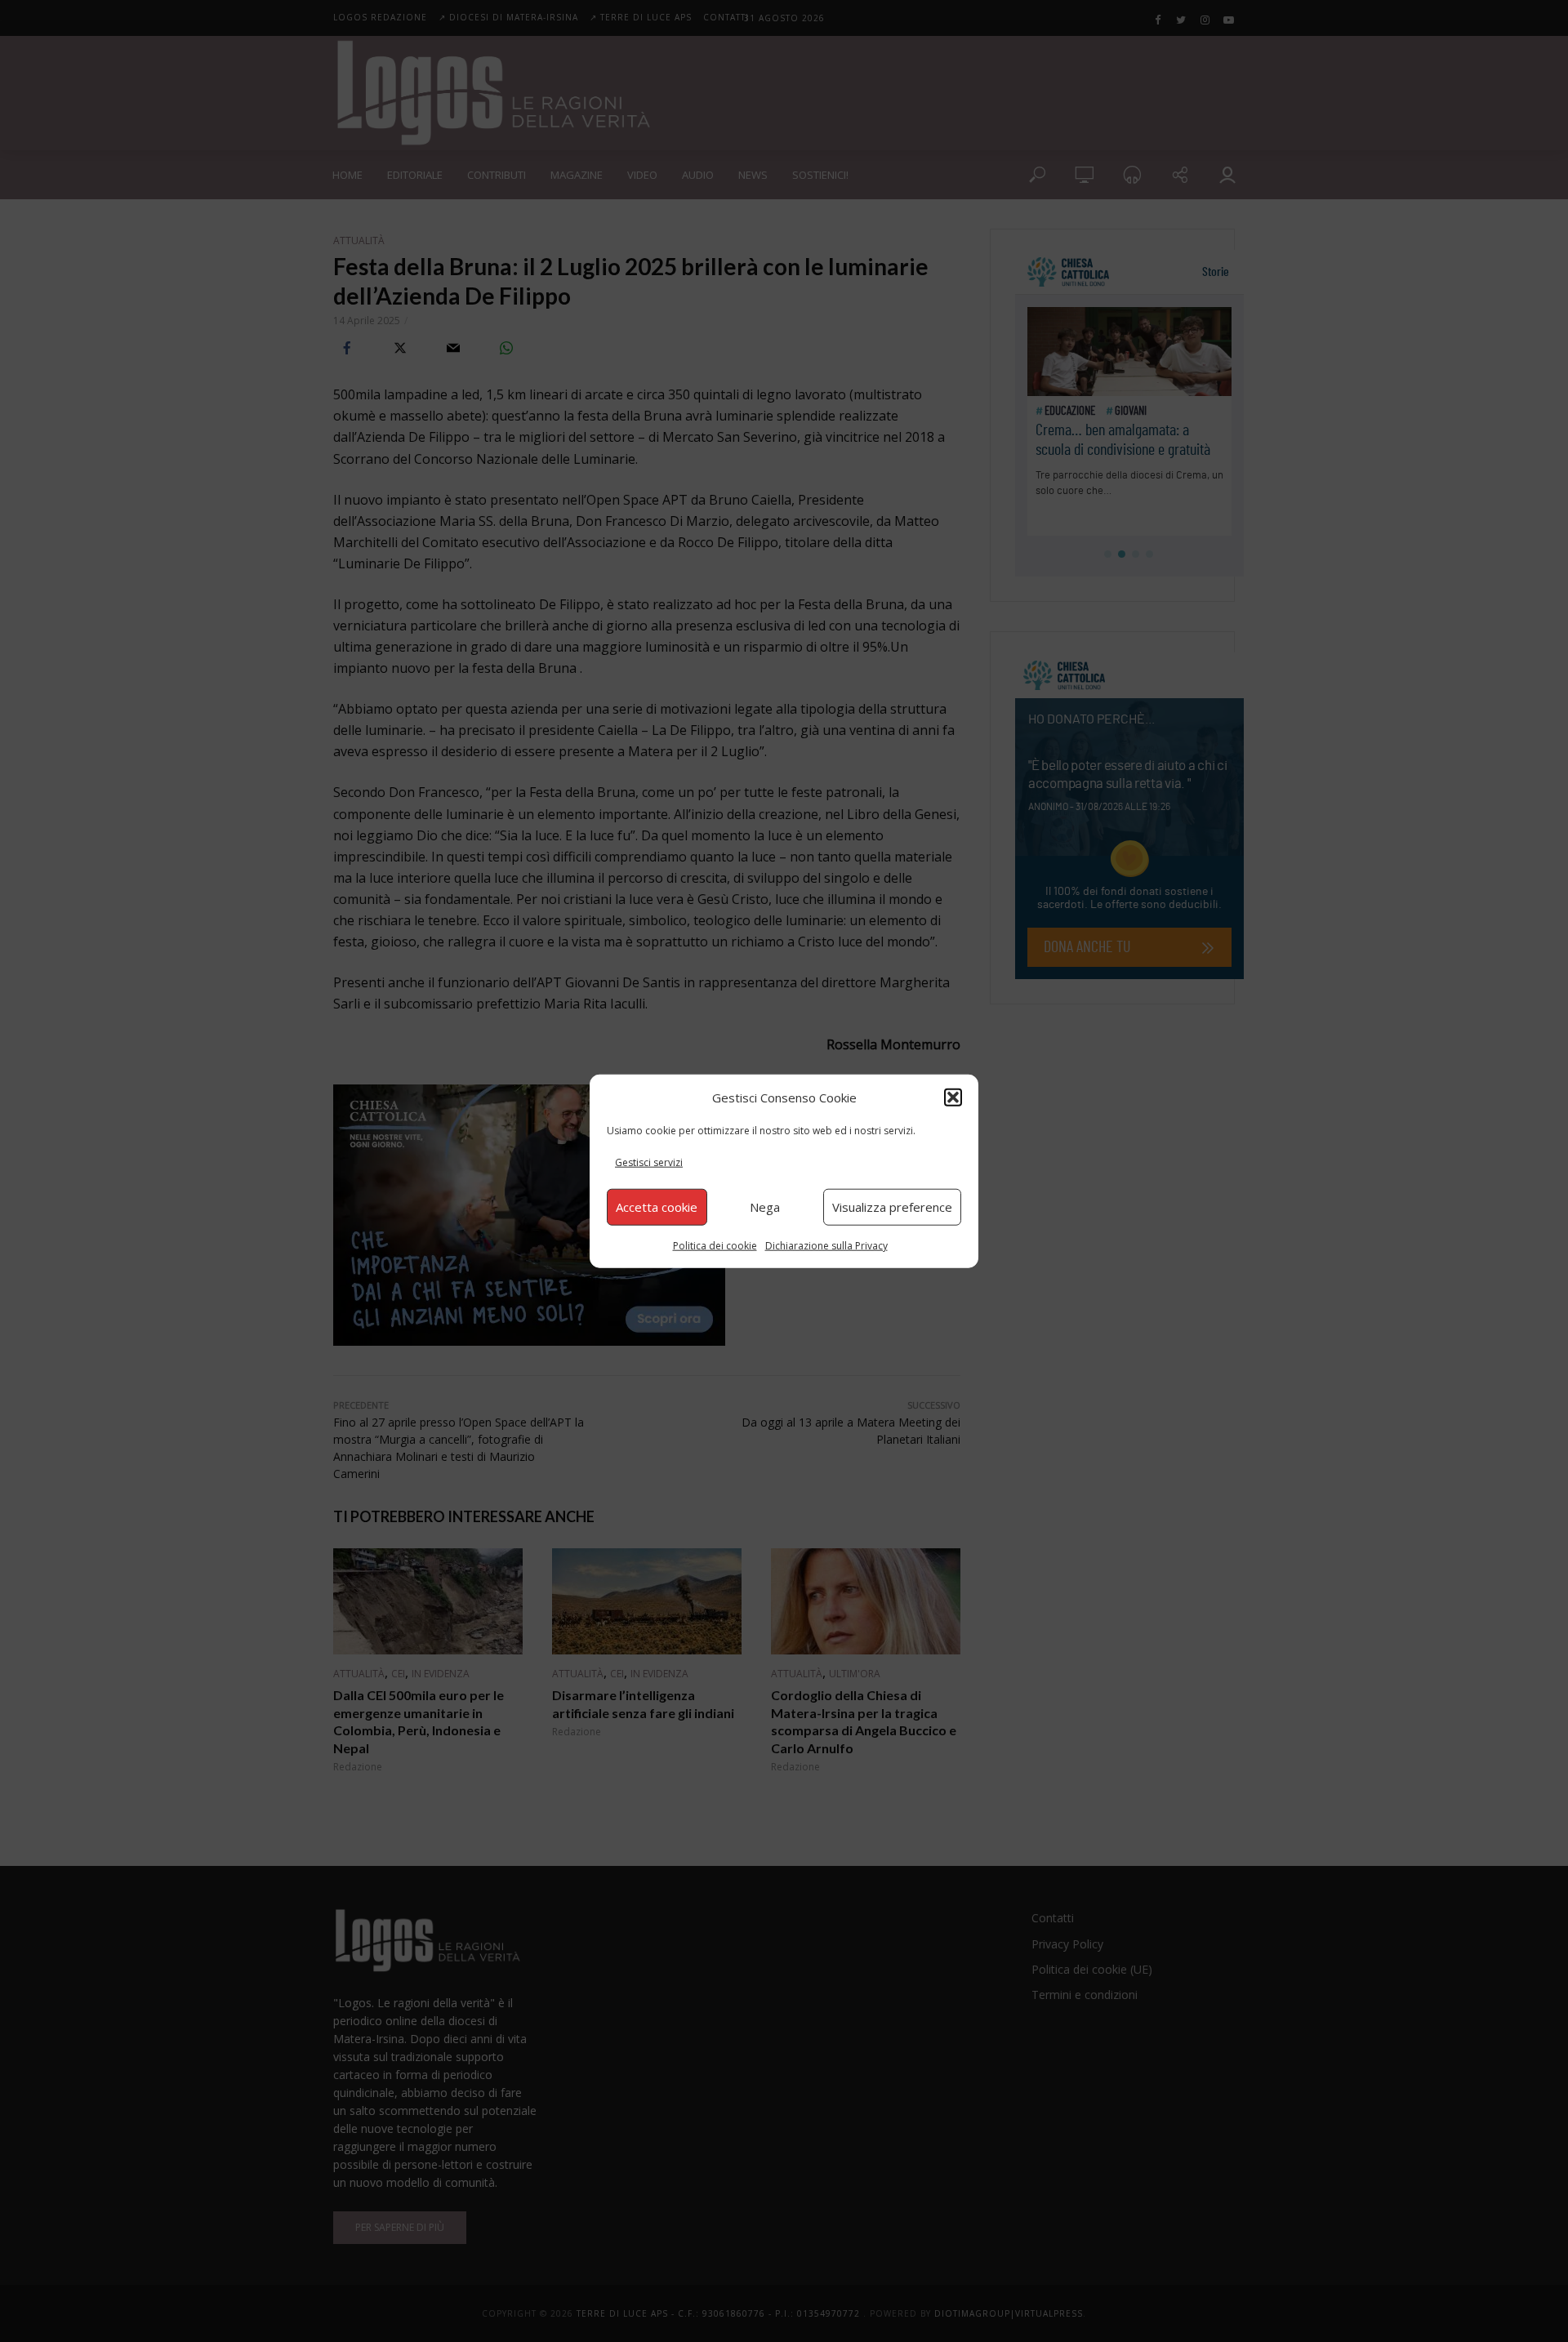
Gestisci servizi (649, 1162)
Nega (765, 1207)
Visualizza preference (892, 1207)
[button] (953, 1098)
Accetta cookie (657, 1207)
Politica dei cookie (715, 1245)
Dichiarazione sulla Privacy (826, 1245)
